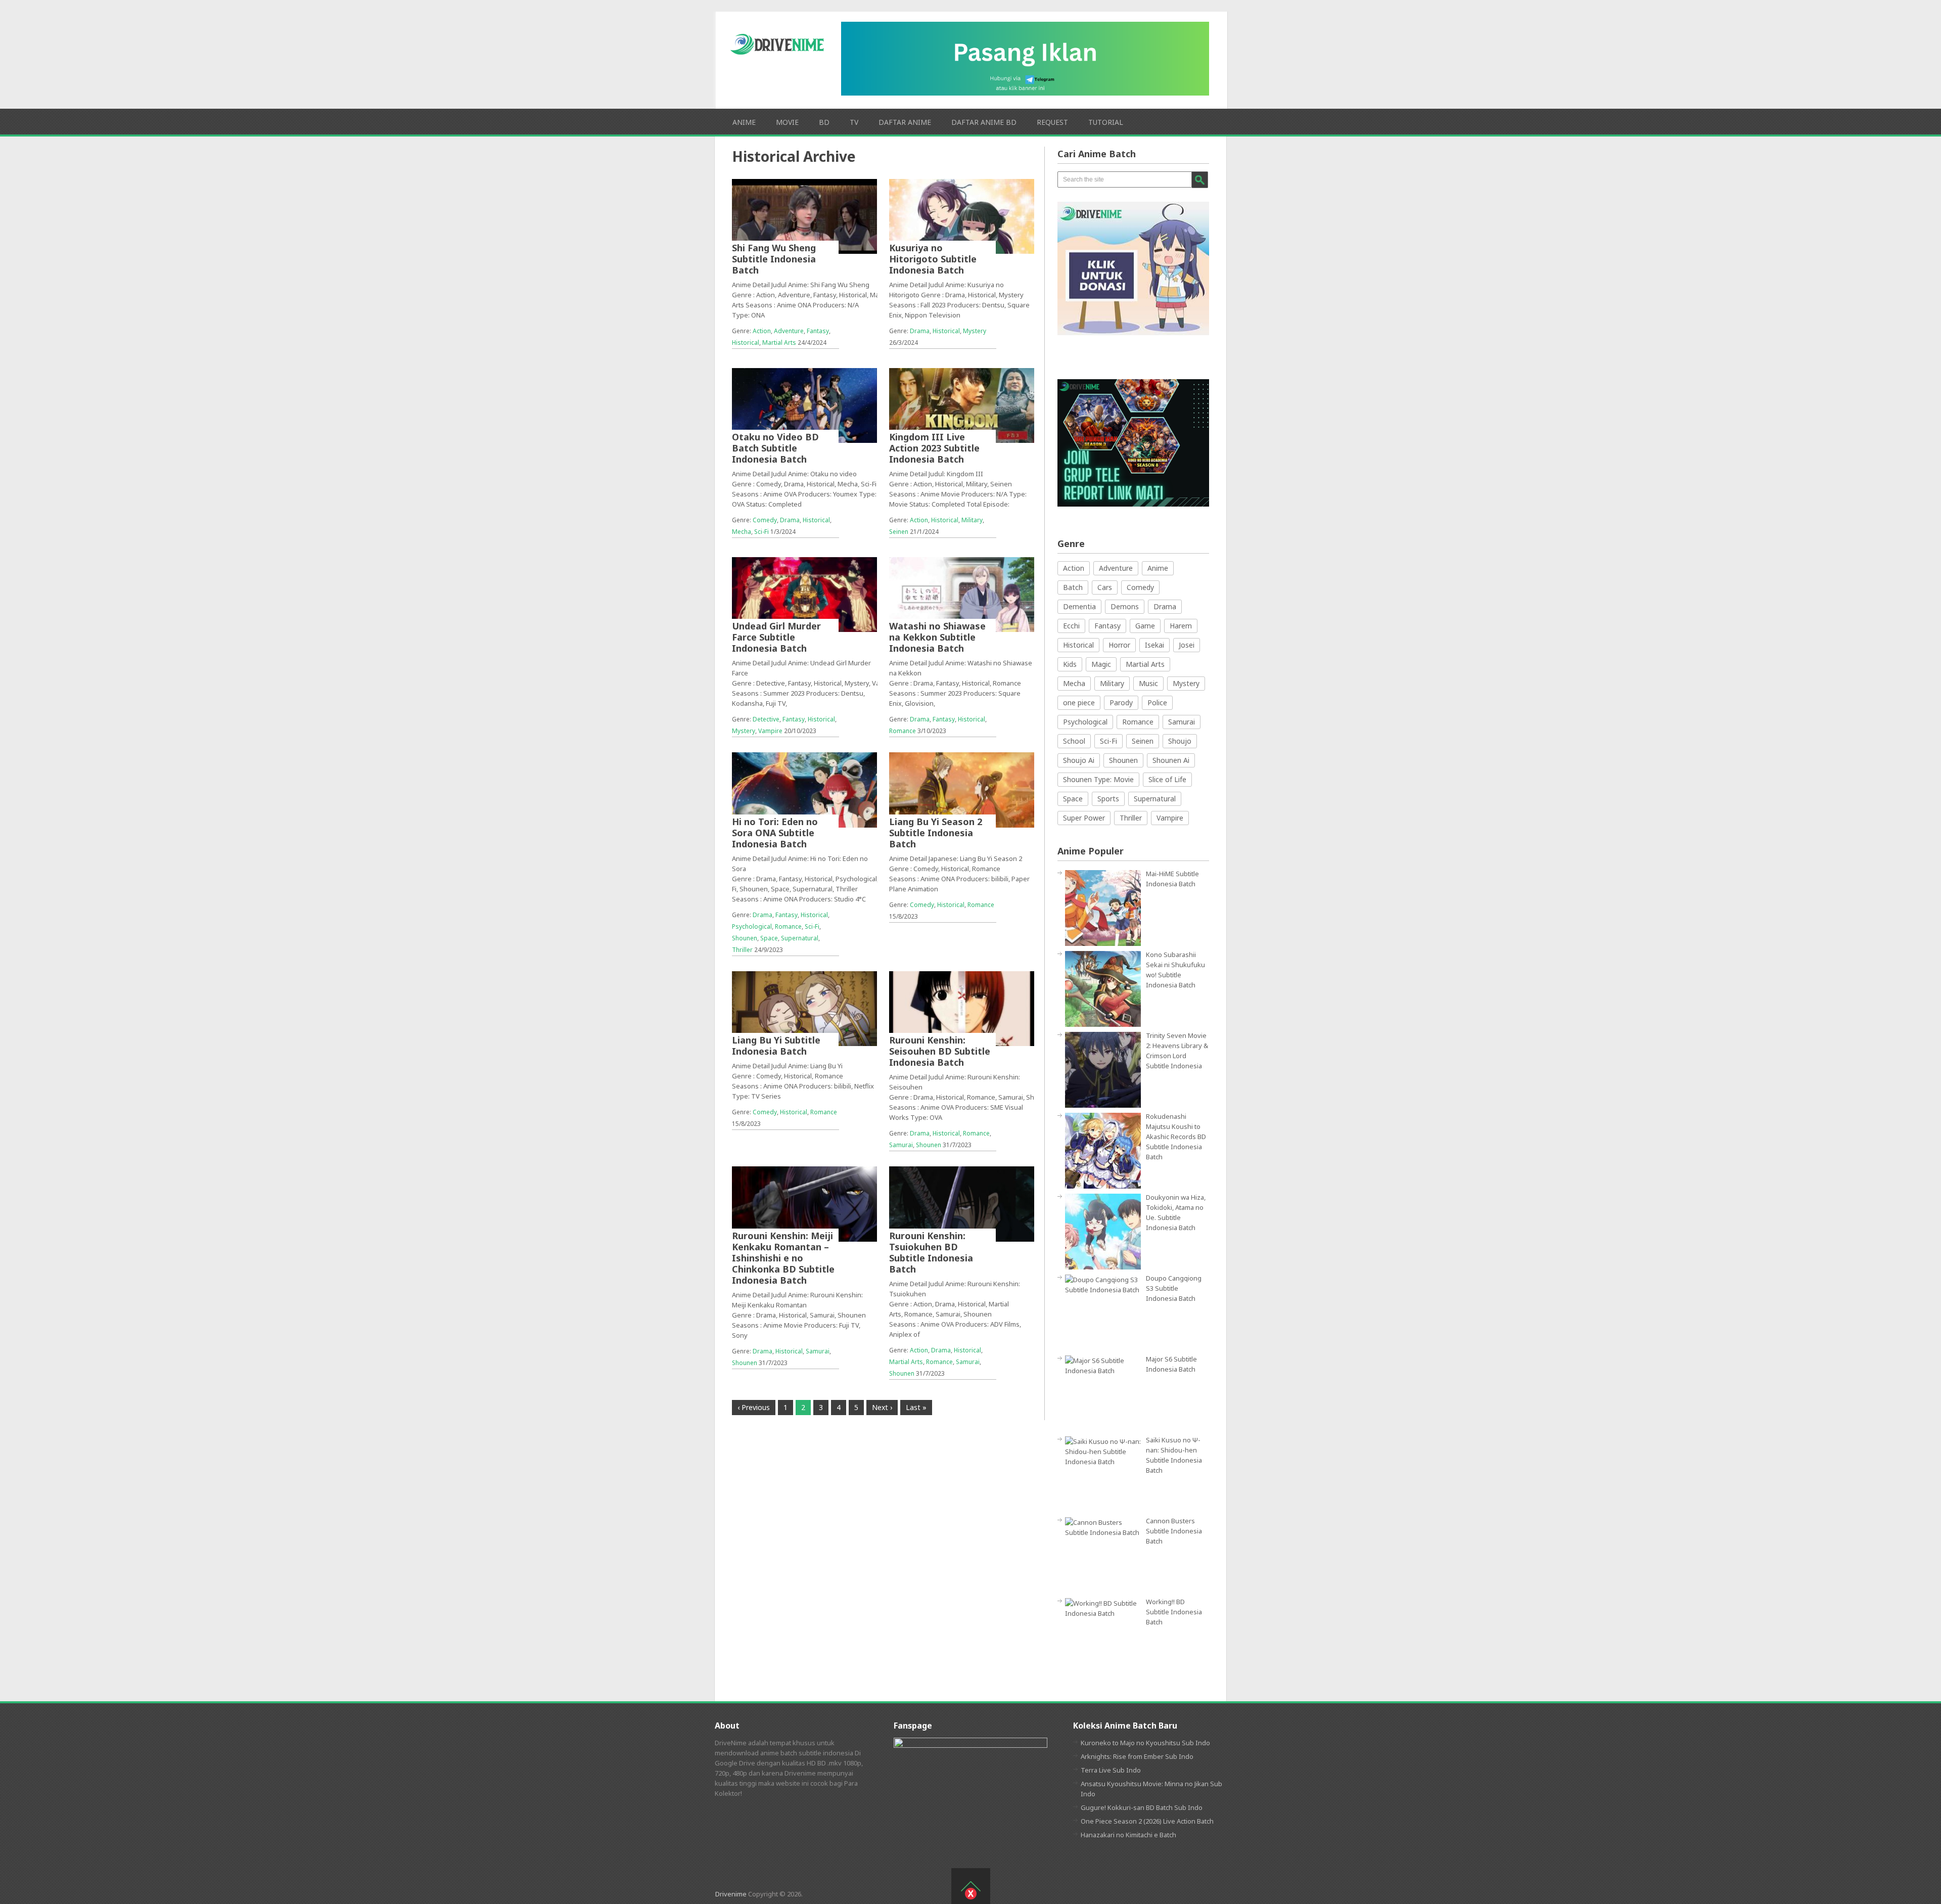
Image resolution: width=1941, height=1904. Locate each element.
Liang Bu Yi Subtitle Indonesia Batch (776, 1046)
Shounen (745, 938)
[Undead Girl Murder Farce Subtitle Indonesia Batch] (804, 595)
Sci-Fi (761, 532)
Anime (744, 122)
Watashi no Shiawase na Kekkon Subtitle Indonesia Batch (937, 637)
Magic (1101, 664)
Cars (1105, 587)
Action (762, 331)
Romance (903, 731)
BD (824, 122)
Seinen (899, 532)
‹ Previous (754, 1407)
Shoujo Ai (1079, 760)
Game (1145, 626)
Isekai (1154, 645)
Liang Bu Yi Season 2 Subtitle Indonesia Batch (936, 833)
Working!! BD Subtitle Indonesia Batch (1174, 1612)
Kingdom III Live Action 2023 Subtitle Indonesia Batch (934, 448)
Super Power (1084, 818)
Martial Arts (779, 343)
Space (769, 938)
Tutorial (1106, 122)
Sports (1108, 799)
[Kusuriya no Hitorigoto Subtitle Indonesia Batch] (962, 216)
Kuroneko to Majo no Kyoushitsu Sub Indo (1145, 1743)
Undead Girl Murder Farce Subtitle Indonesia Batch (776, 637)
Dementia (1079, 606)
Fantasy (818, 331)
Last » (916, 1407)
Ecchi (1071, 626)
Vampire (770, 731)
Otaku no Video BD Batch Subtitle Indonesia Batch (775, 448)
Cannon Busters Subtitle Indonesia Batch (1174, 1531)
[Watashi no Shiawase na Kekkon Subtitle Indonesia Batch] (962, 595)
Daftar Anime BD (984, 122)
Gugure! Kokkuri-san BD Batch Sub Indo (1142, 1807)
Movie (787, 122)
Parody (1121, 702)
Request (1052, 122)
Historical (746, 343)
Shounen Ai (1171, 760)
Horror (1119, 645)
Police (1157, 702)
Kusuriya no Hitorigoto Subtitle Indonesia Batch (933, 259)
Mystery (975, 331)
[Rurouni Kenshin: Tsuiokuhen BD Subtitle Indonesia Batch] (962, 1204)
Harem (1181, 626)
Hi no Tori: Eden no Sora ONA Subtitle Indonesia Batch (775, 833)
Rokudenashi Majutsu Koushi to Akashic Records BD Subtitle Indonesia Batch (1176, 1137)
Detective (766, 719)
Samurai (901, 1145)
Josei (1187, 645)
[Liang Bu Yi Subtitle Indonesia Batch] (804, 1009)
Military (972, 520)
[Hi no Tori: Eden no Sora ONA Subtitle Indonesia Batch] (804, 790)
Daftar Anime (905, 122)
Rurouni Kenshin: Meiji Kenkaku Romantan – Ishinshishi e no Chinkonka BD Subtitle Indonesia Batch (783, 1258)
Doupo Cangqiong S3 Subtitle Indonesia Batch (1174, 1288)
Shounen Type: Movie (1098, 779)
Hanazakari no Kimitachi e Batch (1128, 1835)
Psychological (752, 926)
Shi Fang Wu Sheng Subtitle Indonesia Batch (774, 259)
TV (854, 122)
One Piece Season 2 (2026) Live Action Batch (1147, 1821)
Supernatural (800, 938)
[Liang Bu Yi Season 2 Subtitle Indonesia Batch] (962, 790)
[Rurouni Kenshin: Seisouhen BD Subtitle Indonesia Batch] (962, 1009)
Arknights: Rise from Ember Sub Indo (1137, 1756)
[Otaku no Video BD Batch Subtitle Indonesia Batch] (804, 405)
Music (1148, 683)
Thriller (742, 950)
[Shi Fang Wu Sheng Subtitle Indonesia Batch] (804, 216)
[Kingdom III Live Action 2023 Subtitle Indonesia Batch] (962, 405)
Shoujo (1180, 741)
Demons (1125, 606)
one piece (1079, 702)
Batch (1073, 587)
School (1074, 741)
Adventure (789, 331)
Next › (882, 1407)
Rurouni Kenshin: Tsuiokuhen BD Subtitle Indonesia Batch (931, 1252)
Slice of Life (1167, 779)
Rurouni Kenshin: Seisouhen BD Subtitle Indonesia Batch (940, 1051)
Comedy (765, 520)
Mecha (742, 532)
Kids (1070, 664)
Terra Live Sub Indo (1111, 1770)
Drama (920, 331)
